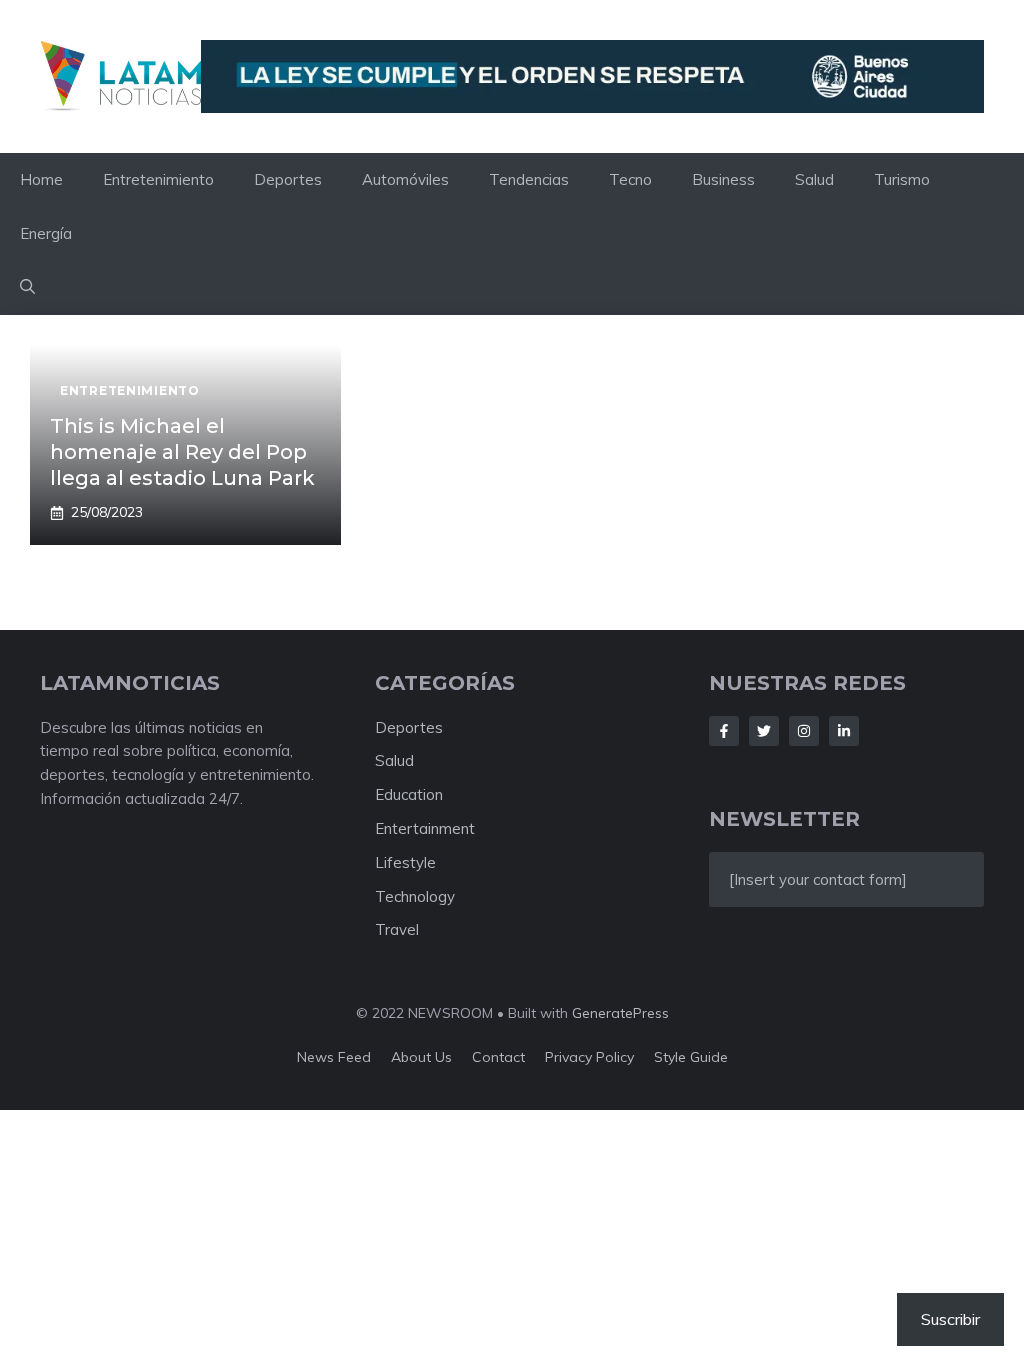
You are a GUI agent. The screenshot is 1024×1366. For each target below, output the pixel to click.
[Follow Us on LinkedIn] (844, 731)
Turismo (902, 179)
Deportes (288, 179)
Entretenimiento (158, 179)
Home (41, 179)
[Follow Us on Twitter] (764, 731)
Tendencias (529, 179)
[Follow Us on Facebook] (724, 731)
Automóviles (405, 179)
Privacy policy (589, 1057)
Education (409, 794)
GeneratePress (620, 1013)
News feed (334, 1057)
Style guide (691, 1057)
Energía (46, 233)
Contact (498, 1057)
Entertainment (425, 828)
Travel (397, 929)
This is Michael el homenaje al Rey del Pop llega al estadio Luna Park (182, 452)
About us (421, 1057)
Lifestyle (405, 862)
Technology (415, 896)
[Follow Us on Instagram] (804, 731)
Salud (814, 179)
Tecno (630, 179)
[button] (27, 288)
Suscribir (950, 1319)
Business (723, 179)
